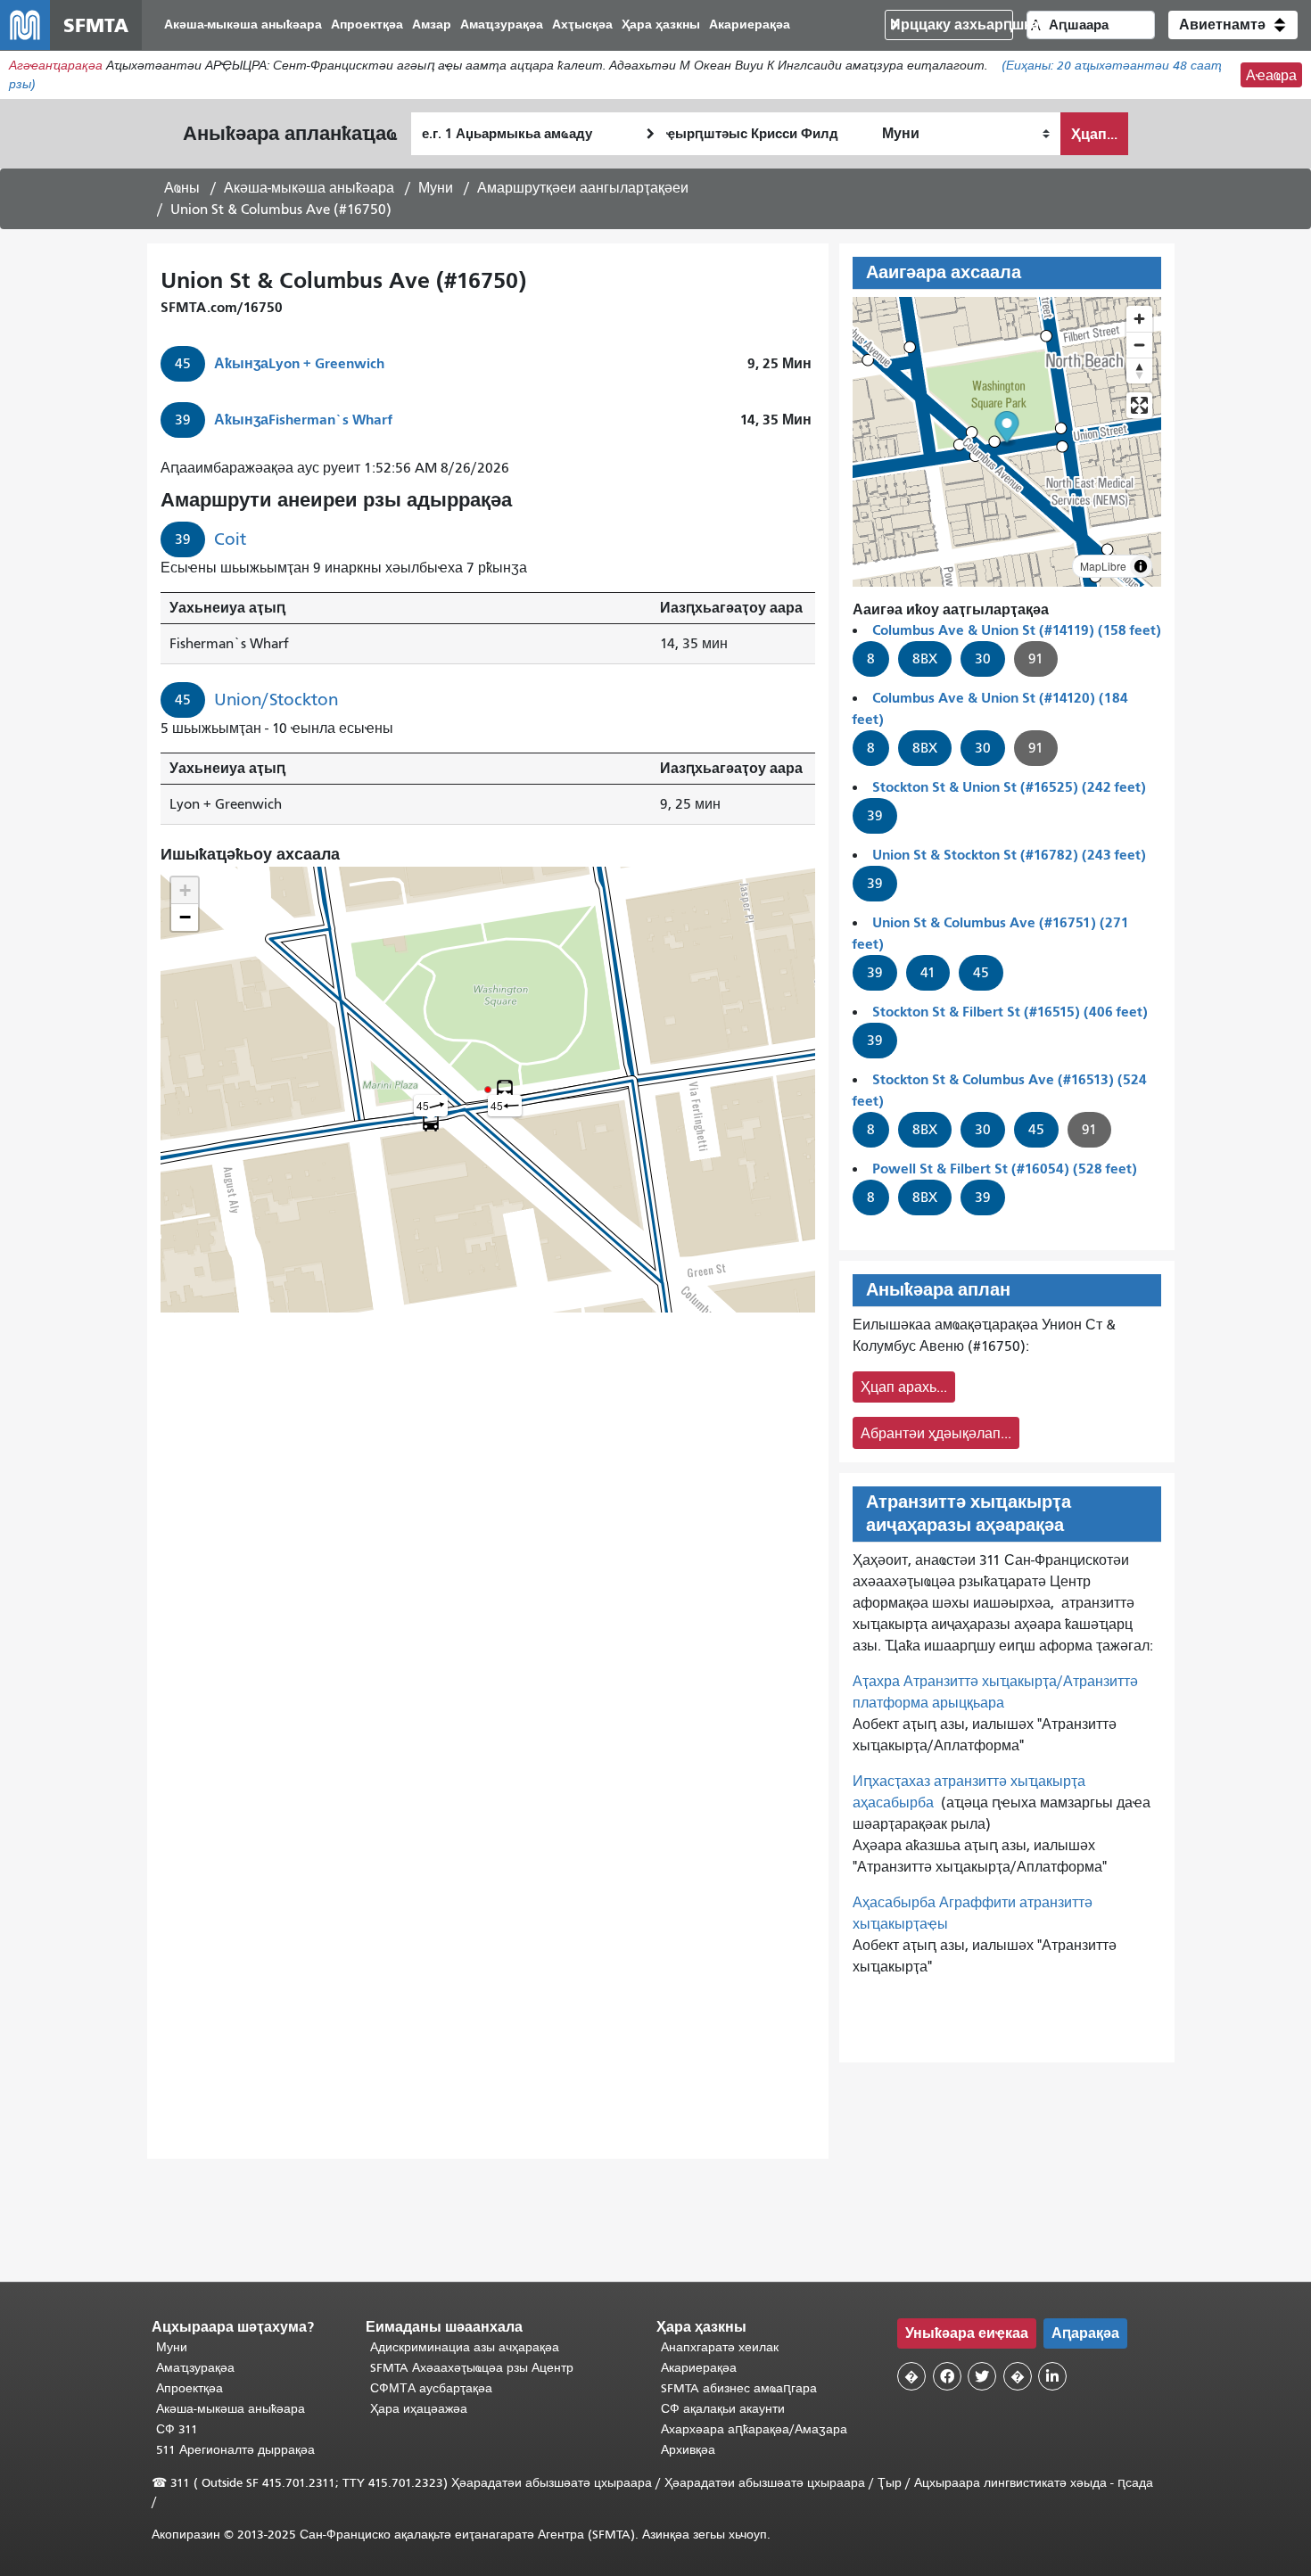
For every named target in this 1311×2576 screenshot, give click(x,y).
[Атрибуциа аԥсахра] (1141, 566)
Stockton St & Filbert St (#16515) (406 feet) (1010, 1012)
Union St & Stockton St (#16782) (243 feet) (1009, 855)
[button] (1233, 25)
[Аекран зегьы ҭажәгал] (1139, 405)
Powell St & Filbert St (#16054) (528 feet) (1005, 1169)
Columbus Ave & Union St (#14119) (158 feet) (1017, 630)
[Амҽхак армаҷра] (1139, 345)
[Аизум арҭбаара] (1139, 319)
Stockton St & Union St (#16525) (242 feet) (1009, 787)
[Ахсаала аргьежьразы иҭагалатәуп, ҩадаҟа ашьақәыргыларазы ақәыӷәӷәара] (1139, 370)
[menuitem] (243, 25)
